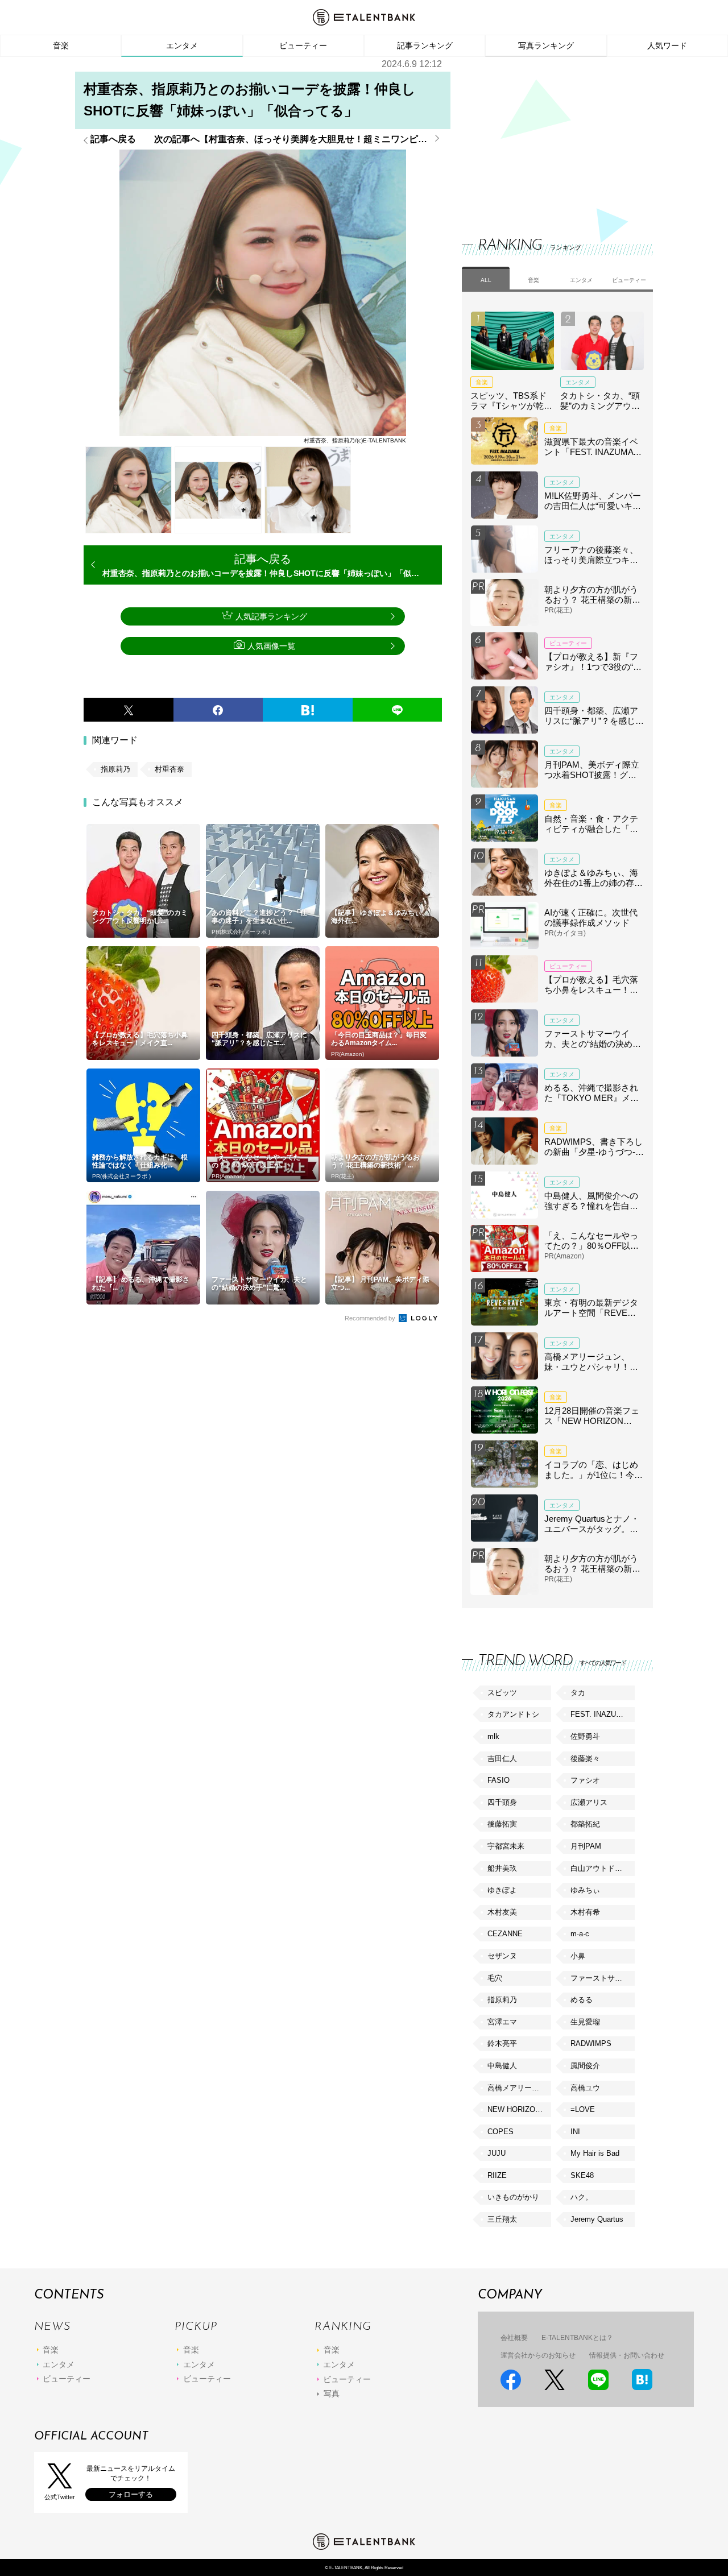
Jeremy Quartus (597, 2219)
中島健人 (502, 2066)
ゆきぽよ (502, 1890)
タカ (578, 1693)
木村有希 (585, 1912)
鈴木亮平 (502, 2043)
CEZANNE (505, 1934)
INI (575, 2132)
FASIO (499, 1780)
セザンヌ (502, 1956)
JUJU (497, 2153)
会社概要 (514, 2338)
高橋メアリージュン (519, 2088)
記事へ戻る (113, 139)
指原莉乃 (115, 769)
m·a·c (580, 1934)
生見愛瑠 (585, 2022)
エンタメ (182, 45)
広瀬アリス (589, 1802)
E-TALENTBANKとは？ (577, 2338)
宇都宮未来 (506, 1846)
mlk (493, 1736)
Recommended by (371, 1318)
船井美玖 (502, 1868)
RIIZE (497, 2175)
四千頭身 (502, 1802)
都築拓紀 (585, 1824)
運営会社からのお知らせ (538, 2355)
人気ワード (667, 45)
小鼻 (578, 1956)
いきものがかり (513, 2197)
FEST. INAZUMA (599, 1714)
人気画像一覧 (271, 646)
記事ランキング (425, 45)
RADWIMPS (591, 2043)
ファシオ (585, 1780)
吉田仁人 (502, 1759)
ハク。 (582, 2197)
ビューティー (303, 45)
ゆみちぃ (585, 1890)
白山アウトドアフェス (602, 1868)
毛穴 (495, 1978)
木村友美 (502, 1912)
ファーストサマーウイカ (602, 1978)
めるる (582, 2000)
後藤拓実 (502, 1824)
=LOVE (583, 2109)
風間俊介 (585, 2066)
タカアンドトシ (513, 1714)
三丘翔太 (502, 2219)
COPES (500, 2132)
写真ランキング (546, 45)
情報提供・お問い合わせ (627, 2355)
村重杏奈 (169, 769)
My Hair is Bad (595, 2153)
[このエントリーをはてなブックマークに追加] (308, 710)
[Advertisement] (547, 136)
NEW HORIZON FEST (519, 2109)
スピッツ (502, 1693)
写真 (332, 2393)
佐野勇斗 (585, 1736)
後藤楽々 (585, 1759)
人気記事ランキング (271, 616)
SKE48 (582, 2175)
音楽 (61, 45)
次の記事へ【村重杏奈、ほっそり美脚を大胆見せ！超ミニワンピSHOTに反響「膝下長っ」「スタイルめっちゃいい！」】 (298, 139)
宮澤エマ (502, 2022)
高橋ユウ (585, 2088)
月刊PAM (586, 1846)
